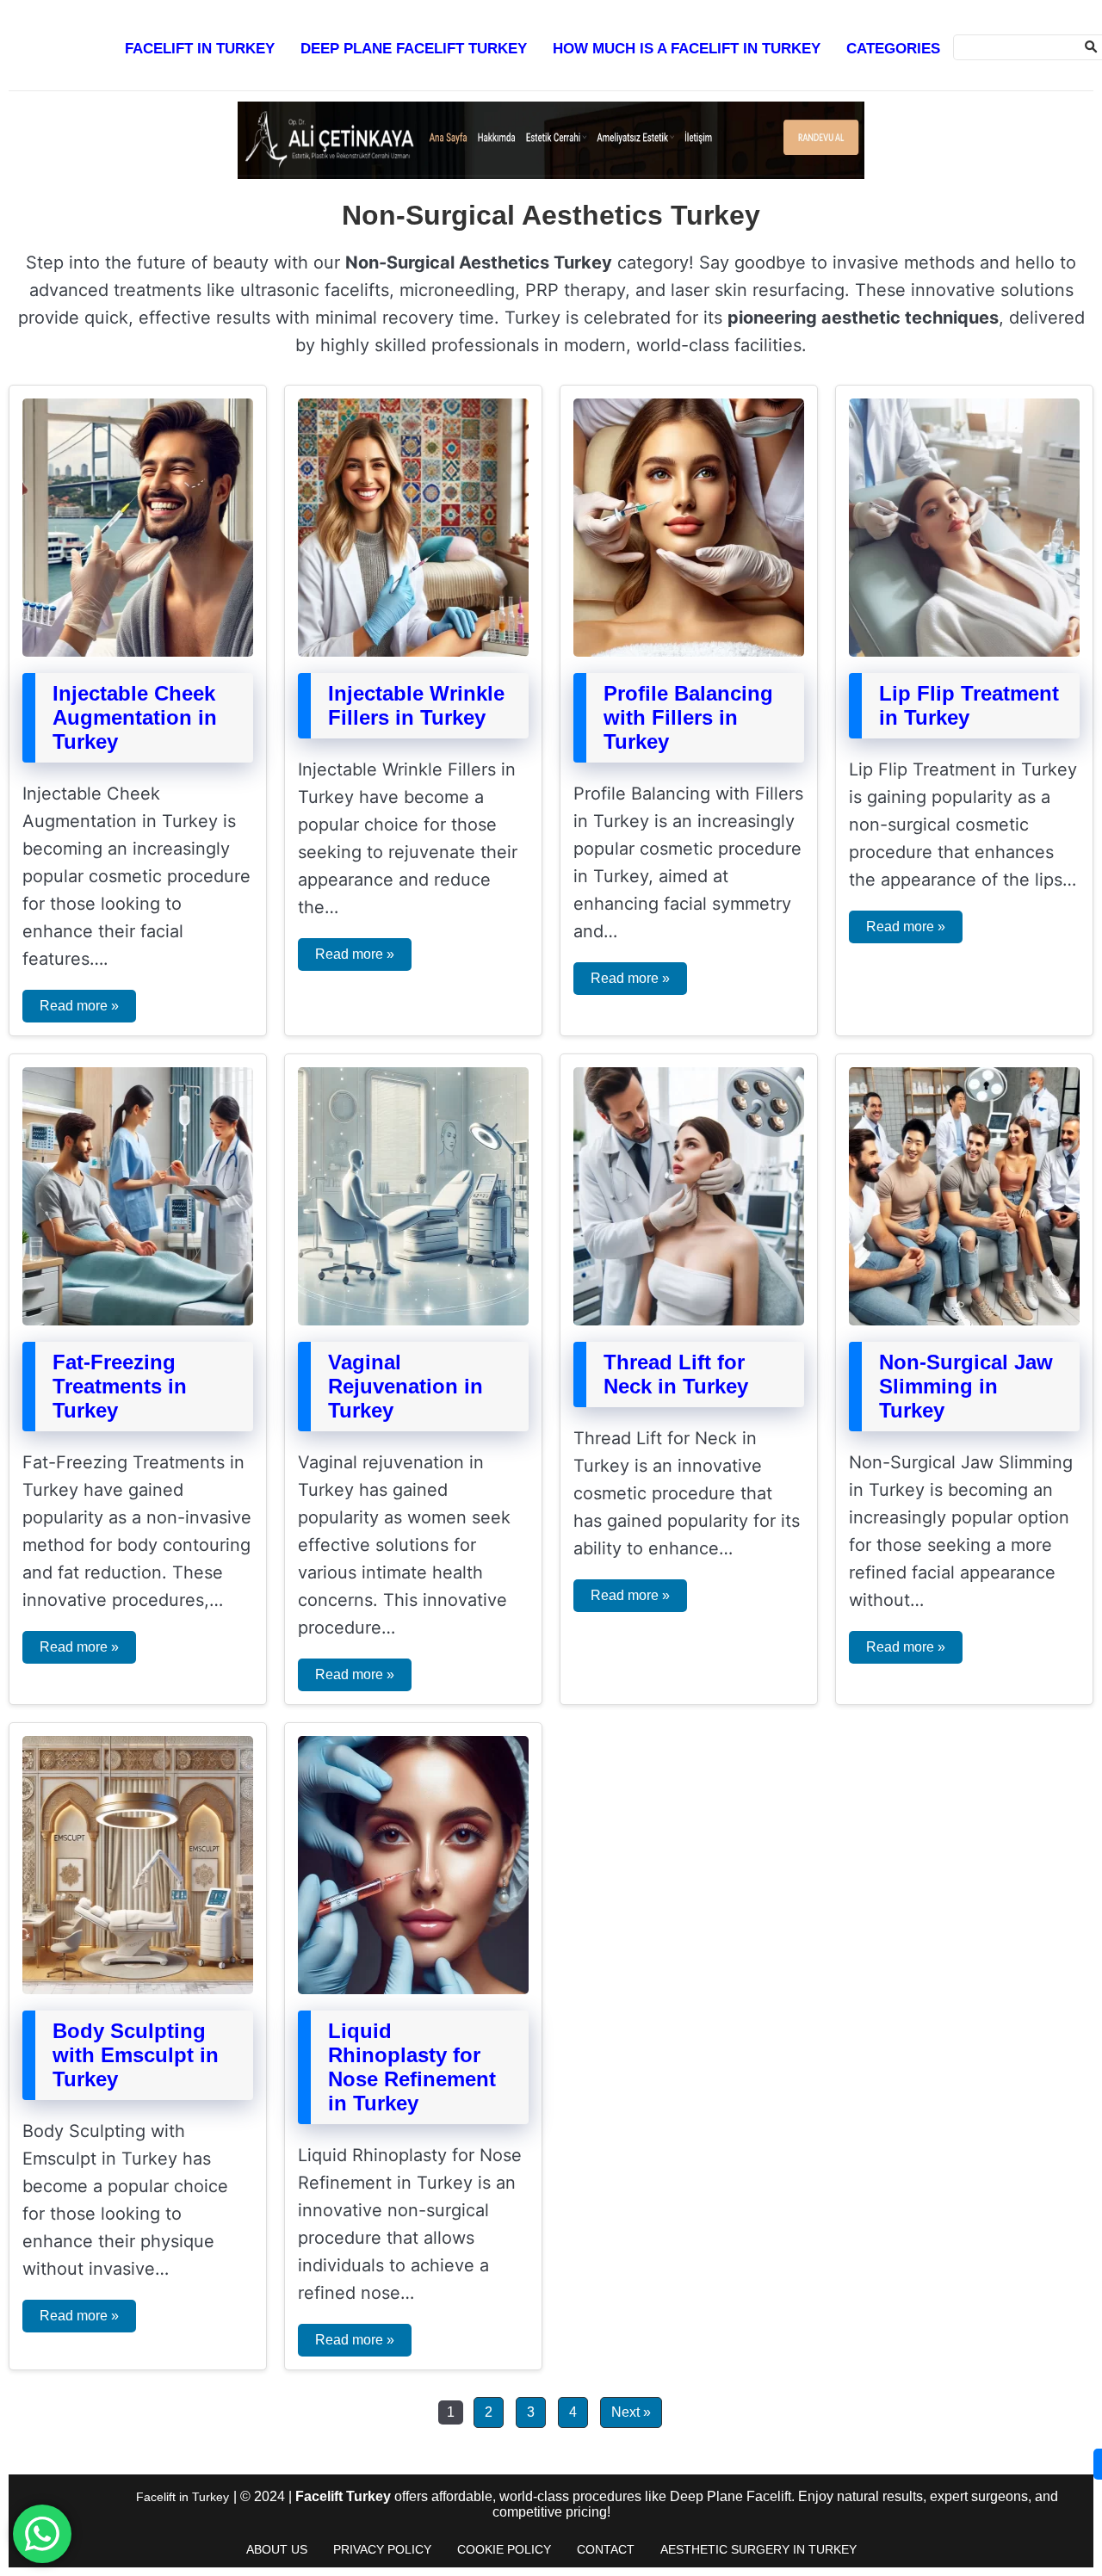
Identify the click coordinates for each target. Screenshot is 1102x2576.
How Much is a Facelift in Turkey (687, 49)
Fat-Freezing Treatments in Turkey (120, 1386)
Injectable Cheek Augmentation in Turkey (135, 717)
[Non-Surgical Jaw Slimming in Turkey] (964, 1321)
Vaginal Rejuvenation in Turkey (406, 1386)
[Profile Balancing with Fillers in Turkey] (689, 652)
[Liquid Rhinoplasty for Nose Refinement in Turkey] (413, 1989)
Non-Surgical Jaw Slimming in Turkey (966, 1386)
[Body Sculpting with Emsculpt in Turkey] (138, 1989)
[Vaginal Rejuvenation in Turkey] (413, 1321)
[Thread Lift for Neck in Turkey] (689, 1321)
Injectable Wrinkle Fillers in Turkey (416, 705)
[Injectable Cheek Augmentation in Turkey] (138, 652)
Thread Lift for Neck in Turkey (676, 1374)
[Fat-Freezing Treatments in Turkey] (138, 1321)
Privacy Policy (382, 2549)
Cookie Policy (504, 2549)
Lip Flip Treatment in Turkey (969, 705)
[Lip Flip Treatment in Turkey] (964, 652)
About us (277, 2549)
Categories (893, 49)
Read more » (79, 1006)
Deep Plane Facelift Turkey (414, 49)
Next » (631, 2412)
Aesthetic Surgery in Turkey (758, 2549)
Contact (606, 2549)
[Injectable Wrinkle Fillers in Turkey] (413, 652)
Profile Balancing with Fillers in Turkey (688, 717)
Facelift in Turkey (200, 49)
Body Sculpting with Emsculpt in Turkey (136, 2055)
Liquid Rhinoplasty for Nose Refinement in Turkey (412, 2067)
